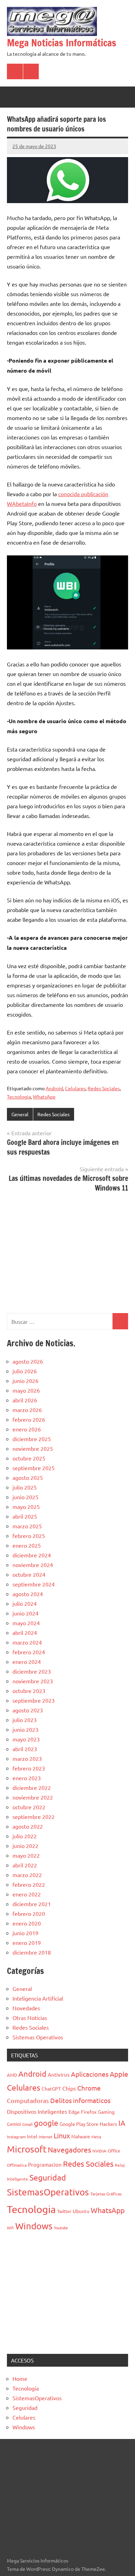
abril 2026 (25, 1400)
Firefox (89, 2112)
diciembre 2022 (32, 1787)
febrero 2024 (29, 1652)
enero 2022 (27, 1894)
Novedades (26, 2008)
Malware (81, 2136)
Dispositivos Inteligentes (37, 2111)
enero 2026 (27, 1429)
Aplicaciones (90, 2074)
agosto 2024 (28, 1594)
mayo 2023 (26, 1739)
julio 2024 (25, 1603)
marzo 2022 (27, 1875)
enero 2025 (27, 1545)
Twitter (64, 2211)
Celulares (75, 1088)
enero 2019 (27, 1942)
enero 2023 (27, 1778)
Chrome (89, 2088)
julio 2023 (25, 1720)
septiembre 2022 (34, 1817)
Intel (32, 2136)
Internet (46, 2137)
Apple (119, 2074)
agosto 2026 (28, 1361)
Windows (34, 2226)
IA (122, 2123)
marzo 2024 (27, 1642)
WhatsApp (44, 1096)
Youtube (61, 2228)
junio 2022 (25, 1846)
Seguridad (48, 2177)
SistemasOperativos (48, 2192)
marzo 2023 (27, 1758)
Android (54, 1088)
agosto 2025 (28, 1477)
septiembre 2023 (34, 1700)
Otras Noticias (30, 2018)
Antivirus (59, 2074)
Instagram (16, 2137)
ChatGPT (51, 2088)
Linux (62, 2135)
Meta (96, 2137)
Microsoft (27, 2149)
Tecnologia (19, 1096)
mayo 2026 (26, 1390)
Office (114, 2151)
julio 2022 (25, 1836)
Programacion (45, 2164)
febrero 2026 (29, 1419)
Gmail (27, 2124)
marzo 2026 (27, 1410)
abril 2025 (25, 1516)
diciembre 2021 (32, 1904)
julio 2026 (25, 1371)
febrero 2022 (29, 1884)
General (20, 1114)
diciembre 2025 (32, 1439)
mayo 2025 (26, 1507)
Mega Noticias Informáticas (62, 43)
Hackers (108, 2124)
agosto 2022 (28, 1826)
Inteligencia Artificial (38, 1998)
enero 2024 (27, 1662)
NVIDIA (99, 2151)
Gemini (14, 2124)
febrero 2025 (29, 1536)
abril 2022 (25, 1865)
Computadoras (28, 2100)
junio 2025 (25, 1497)
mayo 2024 (26, 1623)
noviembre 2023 (33, 1681)
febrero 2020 (29, 1913)
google (46, 2123)
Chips (69, 2088)
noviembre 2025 (33, 1448)
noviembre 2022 (33, 1797)
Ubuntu (81, 2211)
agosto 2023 (28, 1710)
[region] (67, 1252)
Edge (74, 2112)
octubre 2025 (29, 1458)
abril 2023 (25, 1749)
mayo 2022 (26, 1855)
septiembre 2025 (34, 1468)
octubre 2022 (29, 1807)
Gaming (106, 2112)
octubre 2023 (29, 1691)
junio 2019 (25, 1933)
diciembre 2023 (32, 1671)
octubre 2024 (29, 1574)
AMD (12, 2075)
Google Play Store (79, 2124)
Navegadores (69, 2149)
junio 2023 (25, 1729)
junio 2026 (25, 1381)
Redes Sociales (104, 1088)
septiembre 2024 (34, 1584)
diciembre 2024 (32, 1555)
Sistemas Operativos (38, 2037)
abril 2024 (25, 1632)
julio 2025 (25, 1487)
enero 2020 (27, 1923)
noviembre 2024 (33, 1565)
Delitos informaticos (80, 2100)
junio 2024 (25, 1613)
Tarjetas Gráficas (106, 2194)
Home (20, 2378)
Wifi (10, 2228)
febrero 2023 (29, 1768)
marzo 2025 (27, 1526)
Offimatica (17, 2165)
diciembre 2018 (32, 1952)
